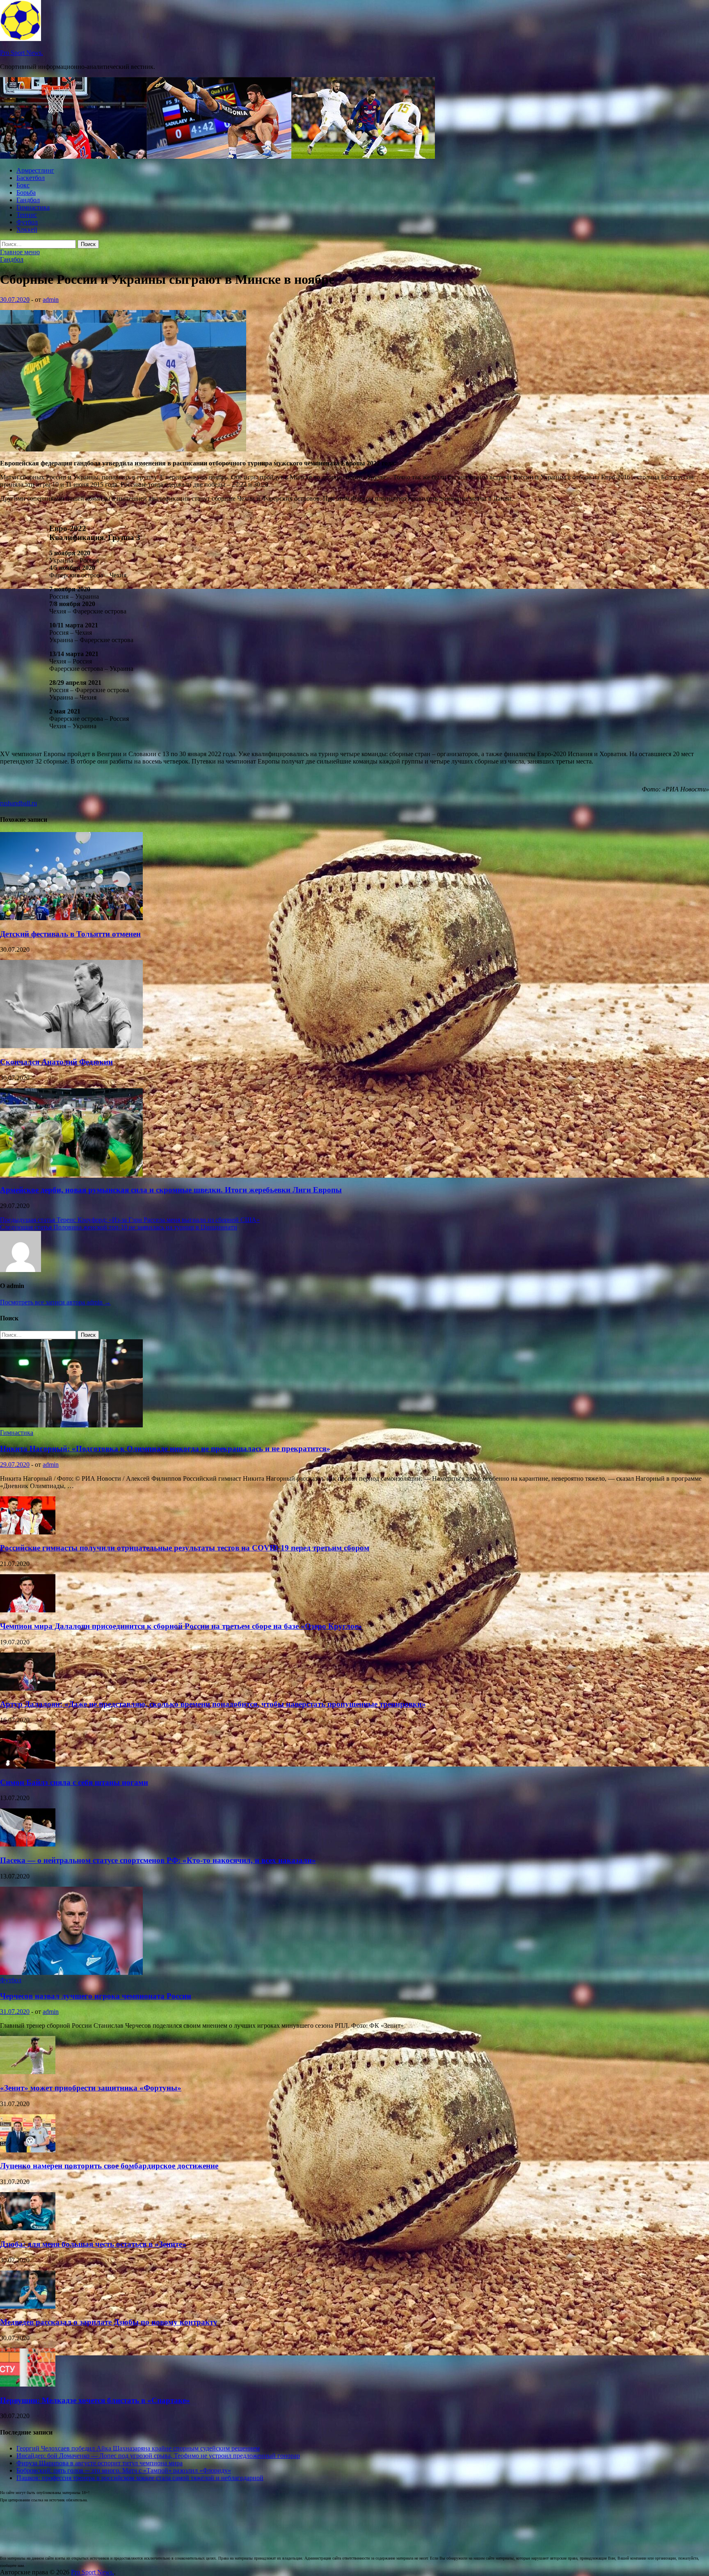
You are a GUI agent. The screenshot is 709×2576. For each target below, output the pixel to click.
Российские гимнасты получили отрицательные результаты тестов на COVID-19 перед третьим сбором (185, 1548)
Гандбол (28, 200)
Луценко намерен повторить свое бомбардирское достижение (109, 2166)
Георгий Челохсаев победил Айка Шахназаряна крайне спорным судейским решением (138, 2448)
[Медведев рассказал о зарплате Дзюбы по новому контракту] (28, 2306)
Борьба (26, 193)
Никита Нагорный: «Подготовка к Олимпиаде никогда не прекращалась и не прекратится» (165, 1449)
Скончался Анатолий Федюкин (56, 1062)
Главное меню (20, 252)
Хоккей (27, 229)
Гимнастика (33, 207)
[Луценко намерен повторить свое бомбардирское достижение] (28, 2150)
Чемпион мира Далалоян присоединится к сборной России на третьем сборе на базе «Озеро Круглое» (181, 1626)
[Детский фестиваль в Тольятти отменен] (71, 918)
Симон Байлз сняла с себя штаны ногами (74, 1782)
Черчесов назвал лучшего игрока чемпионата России (96, 1996)
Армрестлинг (35, 170)
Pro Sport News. (22, 53)
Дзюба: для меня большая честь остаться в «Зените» (93, 2244)
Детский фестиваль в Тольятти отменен (70, 934)
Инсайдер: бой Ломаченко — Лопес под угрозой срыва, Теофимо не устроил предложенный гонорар (158, 2456)
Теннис (27, 215)
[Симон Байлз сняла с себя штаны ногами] (28, 1766)
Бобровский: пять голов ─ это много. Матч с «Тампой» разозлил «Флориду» (124, 2470)
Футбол (27, 222)
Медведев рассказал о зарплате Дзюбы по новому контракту (109, 2322)
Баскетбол (31, 178)
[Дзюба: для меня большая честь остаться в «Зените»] (28, 2228)
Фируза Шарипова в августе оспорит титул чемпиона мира (99, 2463)
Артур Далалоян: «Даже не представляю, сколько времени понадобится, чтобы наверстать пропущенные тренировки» (213, 1704)
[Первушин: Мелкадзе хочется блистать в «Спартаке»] (28, 2384)
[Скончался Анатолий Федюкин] (71, 1046)
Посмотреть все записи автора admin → (55, 1302)
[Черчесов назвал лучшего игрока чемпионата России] (71, 1973)
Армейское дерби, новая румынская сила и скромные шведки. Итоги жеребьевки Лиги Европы (171, 1190)
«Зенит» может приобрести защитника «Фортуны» (91, 2088)
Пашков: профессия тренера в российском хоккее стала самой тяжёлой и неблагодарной (140, 2478)
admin (51, 300)
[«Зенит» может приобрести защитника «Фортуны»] (28, 2072)
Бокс (23, 185)
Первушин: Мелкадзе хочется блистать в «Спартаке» (95, 2400)
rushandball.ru (18, 803)
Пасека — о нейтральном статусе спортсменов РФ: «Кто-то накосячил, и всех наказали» (158, 1860)
